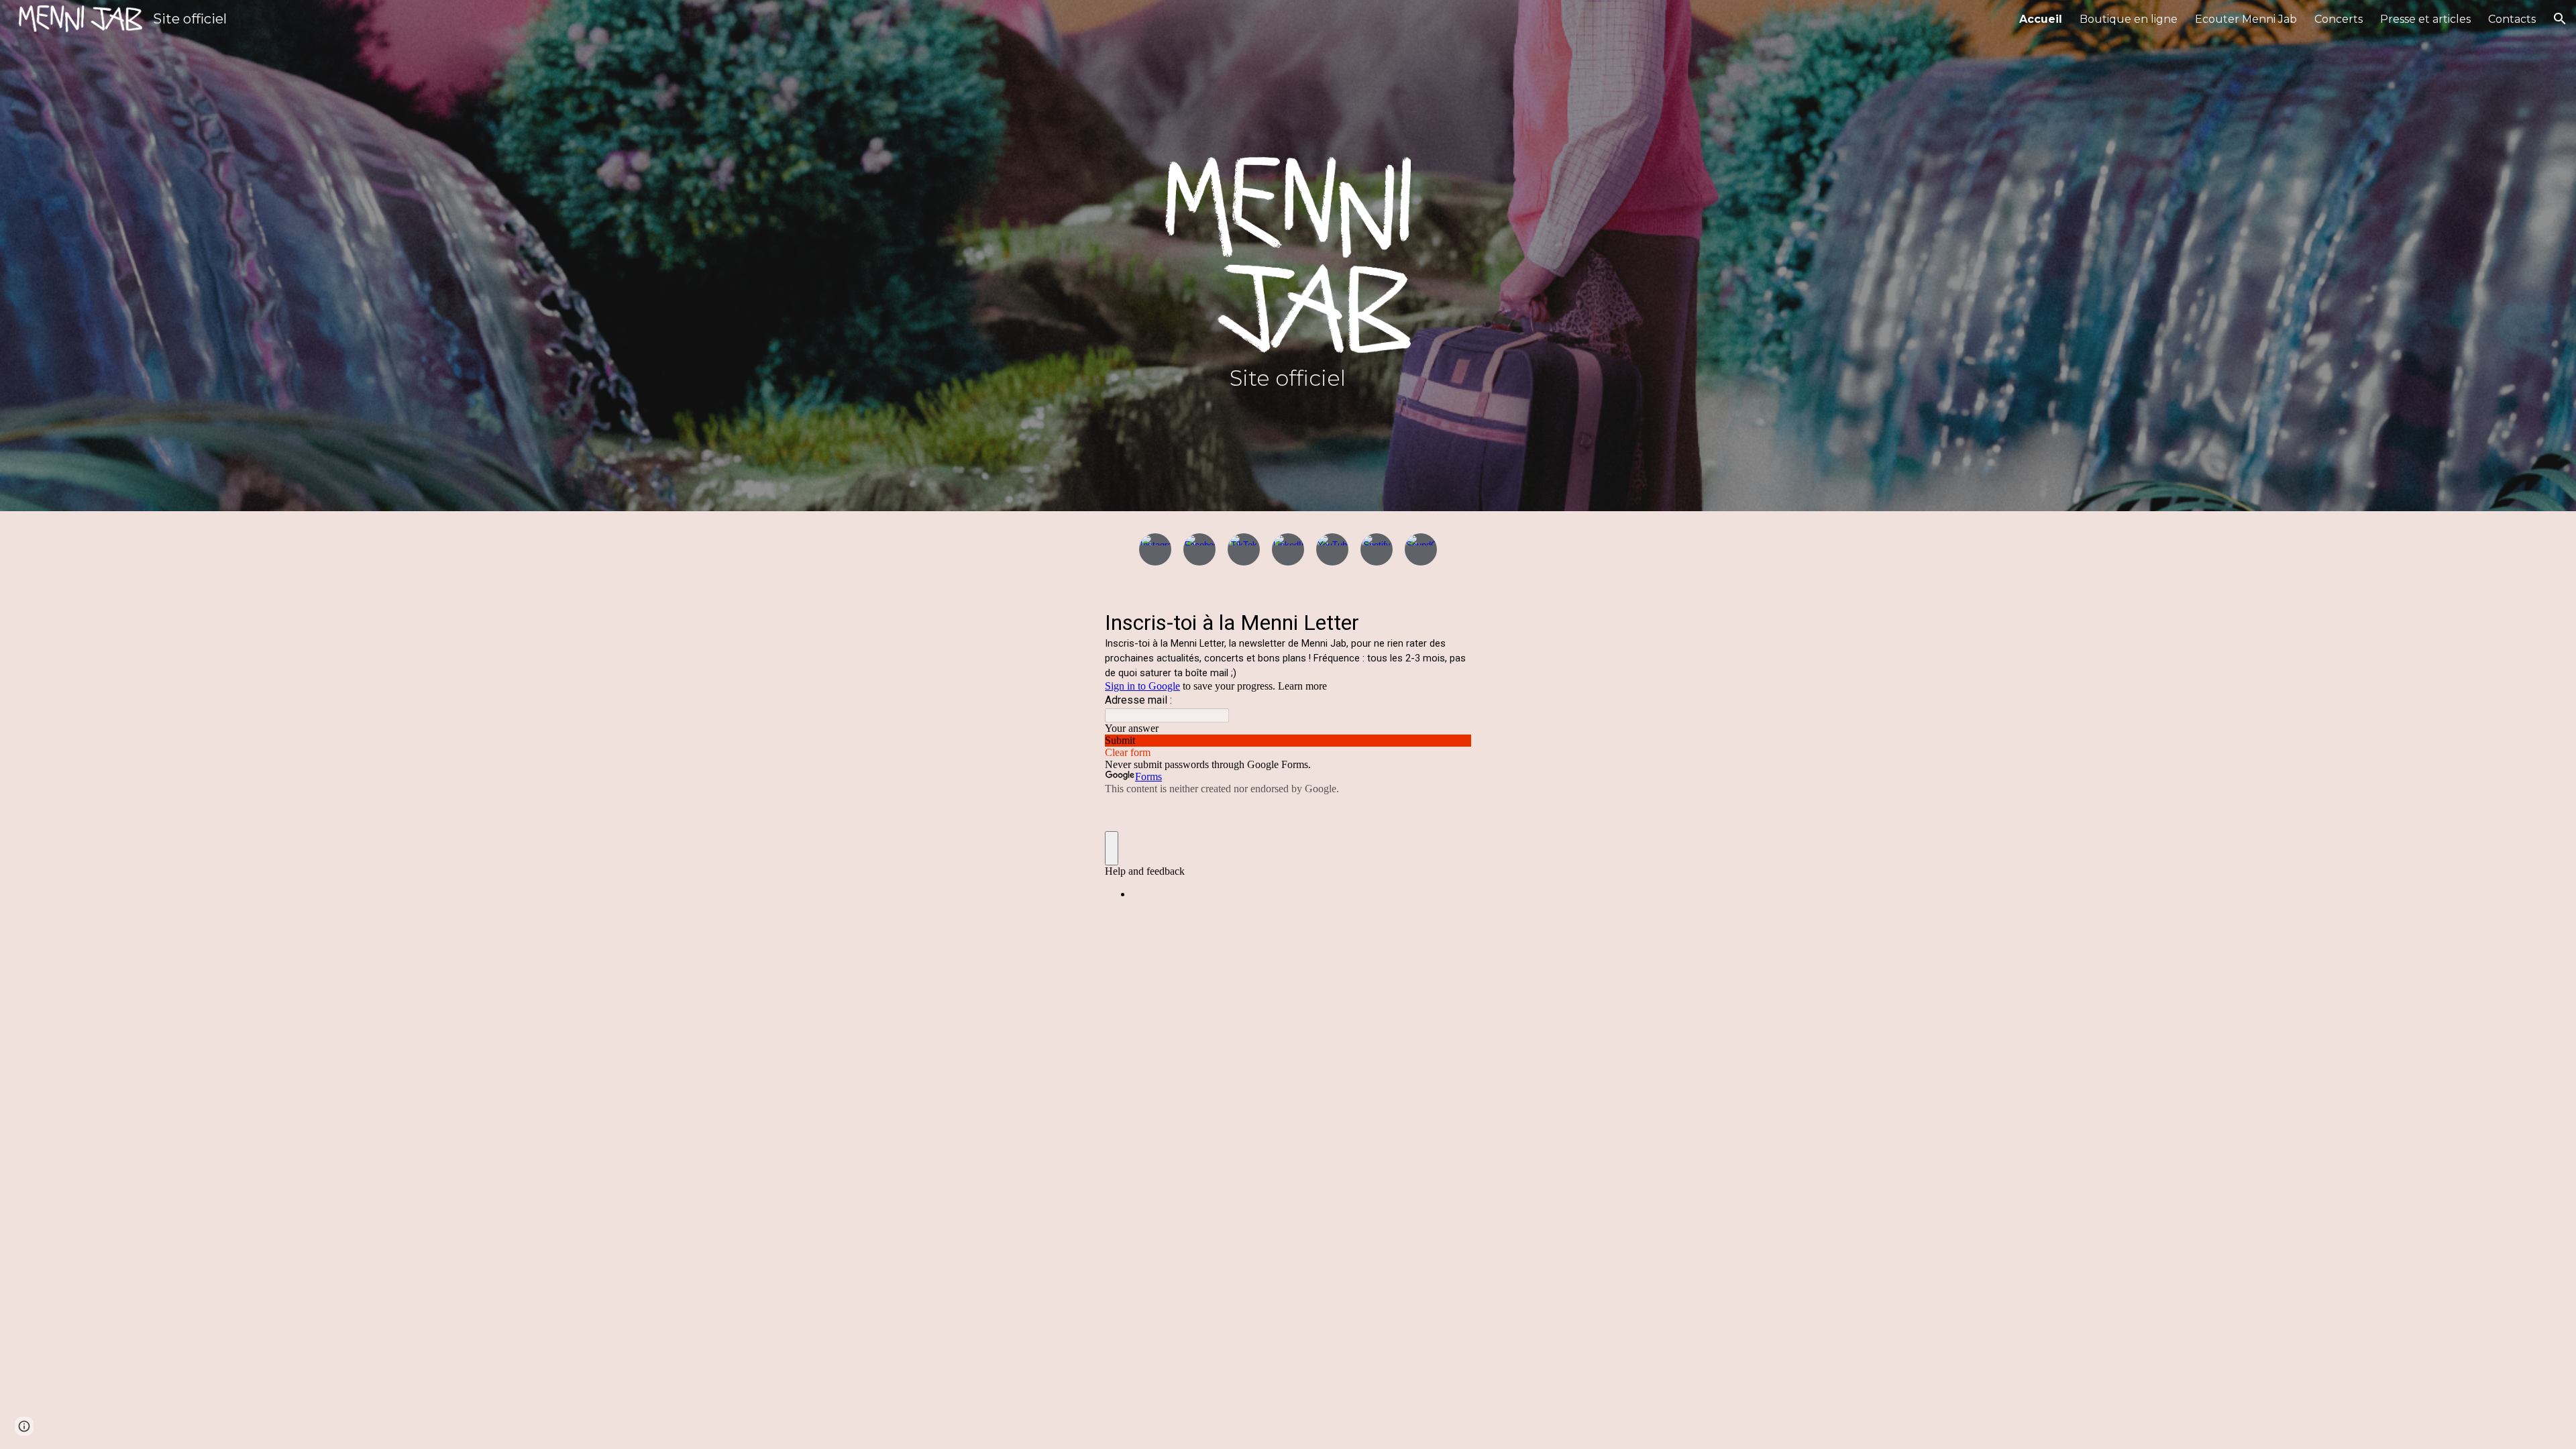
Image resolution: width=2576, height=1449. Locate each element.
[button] (2560, 19)
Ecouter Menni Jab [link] (2246, 19)
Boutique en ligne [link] (2129, 19)
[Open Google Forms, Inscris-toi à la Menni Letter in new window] (1451, 621)
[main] (1288, 415)
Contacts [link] (2512, 19)
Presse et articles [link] (2425, 19)
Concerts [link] (2339, 19)
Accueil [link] (2041, 19)
